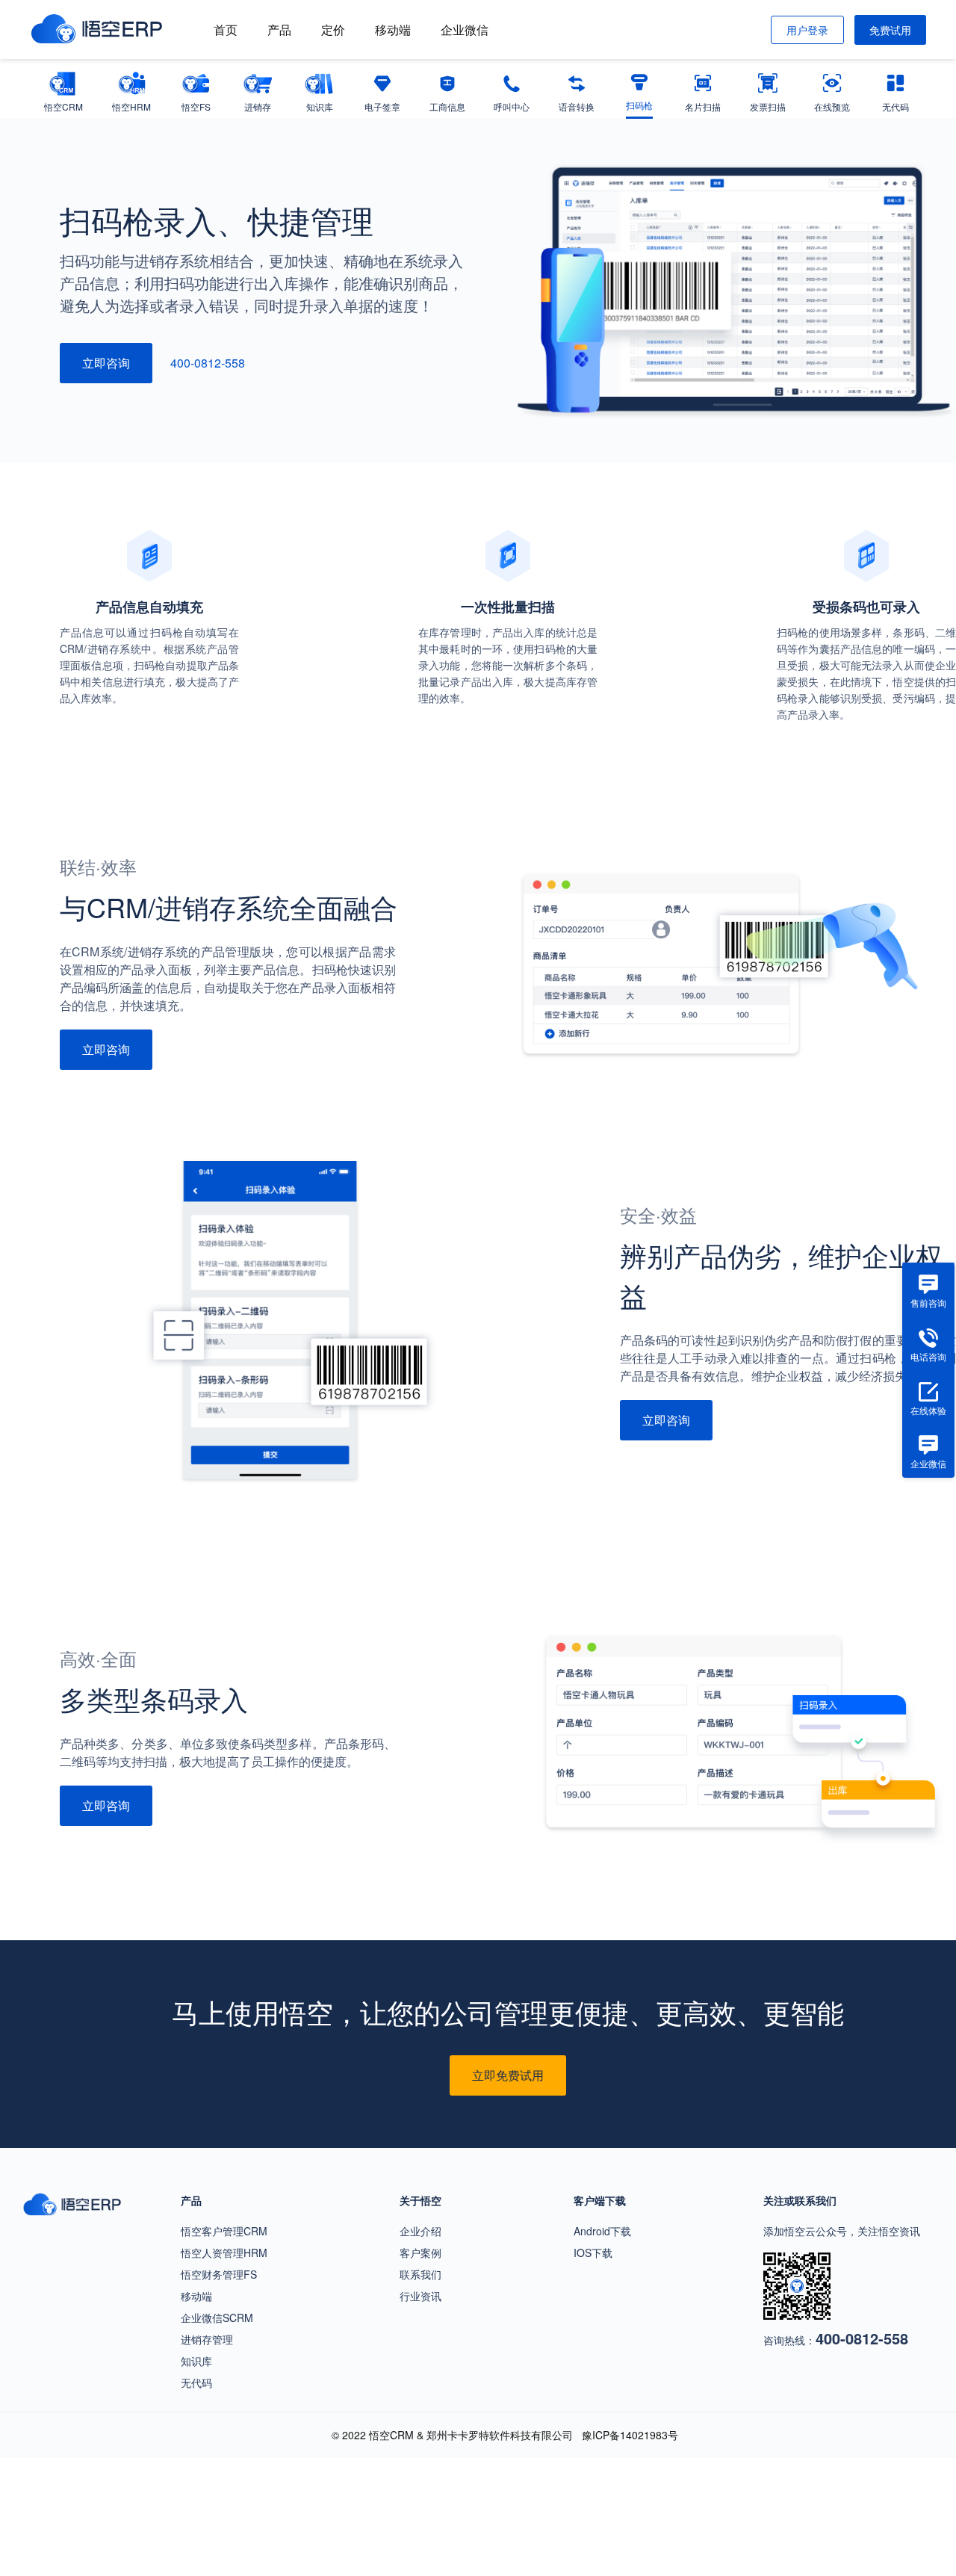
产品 (279, 30)
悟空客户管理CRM (224, 2231)
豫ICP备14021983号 (630, 2435)
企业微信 (465, 30)
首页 (226, 30)
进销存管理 (207, 2339)
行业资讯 (420, 2296)
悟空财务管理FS (219, 2274)
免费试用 (890, 30)
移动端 (393, 30)
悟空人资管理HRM (224, 2253)
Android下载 (602, 2231)
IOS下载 (593, 2253)
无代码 (196, 2383)
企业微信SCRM (217, 2318)
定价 (333, 30)
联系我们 (420, 2274)
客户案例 (420, 2253)
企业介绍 (420, 2231)
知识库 (196, 2361)
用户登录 (807, 30)
